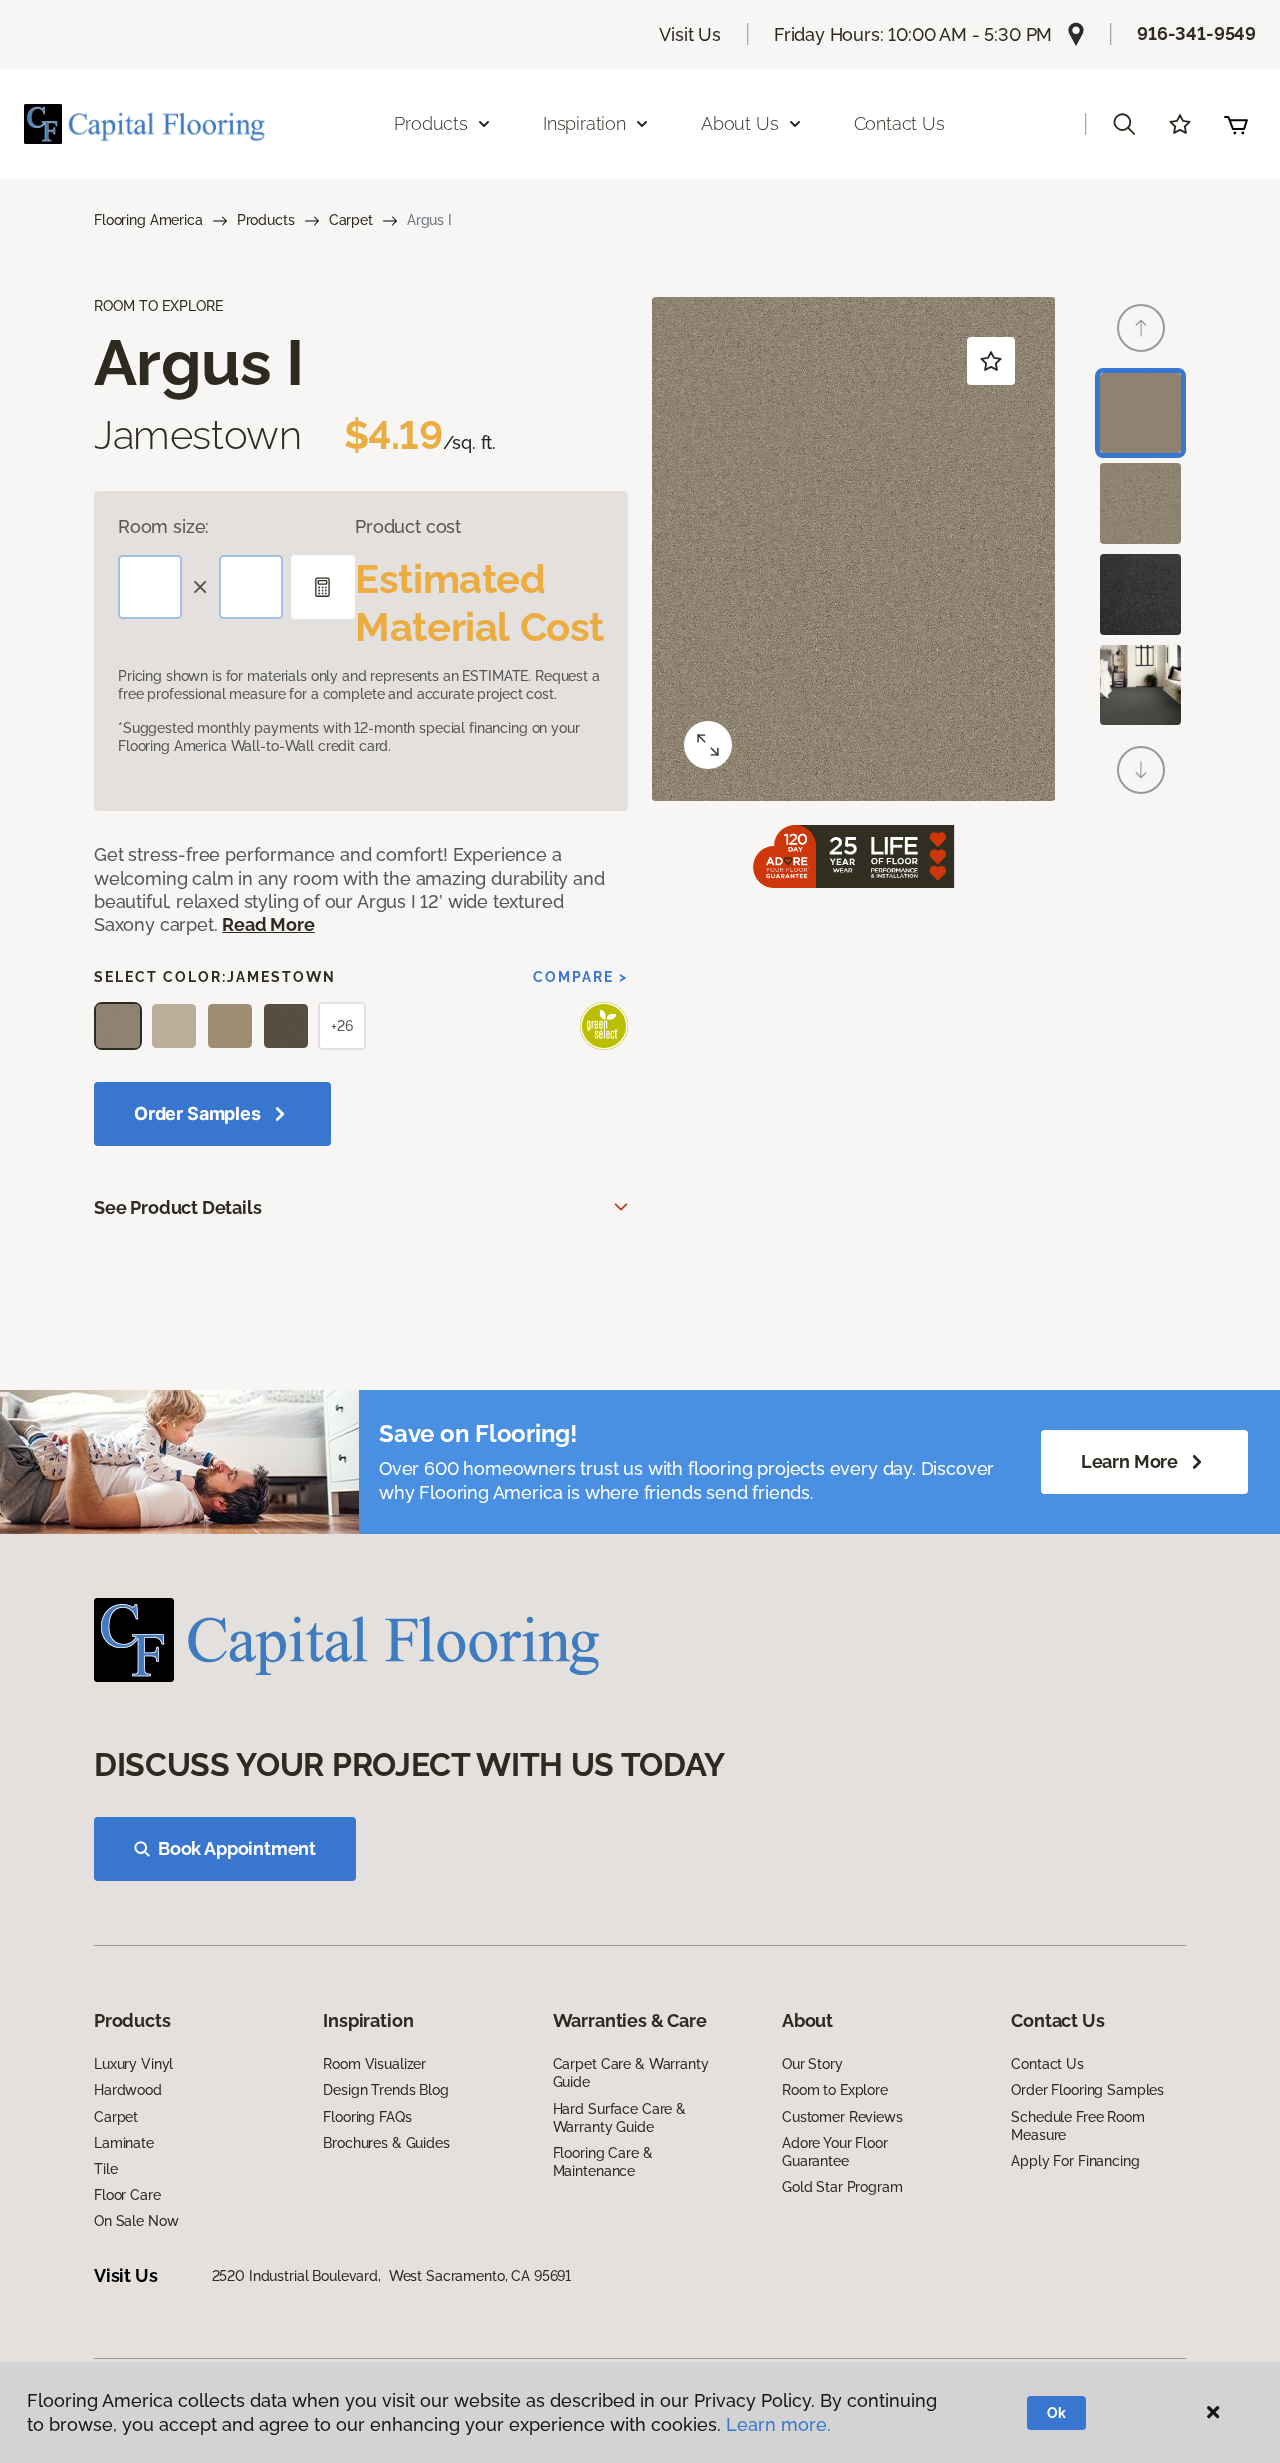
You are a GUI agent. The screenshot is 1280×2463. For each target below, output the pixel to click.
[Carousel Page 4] (1140, 685)
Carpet (351, 220)
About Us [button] (740, 123)
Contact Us (899, 123)
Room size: (163, 526)
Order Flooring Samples (1087, 2090)
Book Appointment (237, 1848)
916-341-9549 (1196, 33)
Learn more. (778, 2424)
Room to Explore (835, 2090)
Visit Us (690, 34)
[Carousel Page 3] (1140, 594)
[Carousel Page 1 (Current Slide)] (1140, 413)
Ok (1056, 2413)
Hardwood (128, 2090)
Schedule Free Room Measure (1077, 2126)
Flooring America (148, 220)
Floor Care (127, 2195)
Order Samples (197, 1113)
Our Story (812, 2064)
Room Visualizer (374, 2064)
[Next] (1141, 770)
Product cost (408, 526)
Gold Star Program (842, 2187)
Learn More (1129, 1461)
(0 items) (1236, 124)
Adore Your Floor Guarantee (835, 2152)
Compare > (580, 977)
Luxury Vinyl (133, 2064)
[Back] (1141, 328)
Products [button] (431, 123)
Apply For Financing (1075, 2161)
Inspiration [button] (584, 123)
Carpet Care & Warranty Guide (631, 2073)
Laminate (124, 2143)
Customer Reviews (842, 2117)
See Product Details (178, 1207)
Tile (105, 2169)
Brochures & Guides (386, 2143)
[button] (1124, 124)
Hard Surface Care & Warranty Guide (619, 2118)
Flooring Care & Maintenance (603, 2162)
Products (266, 220)
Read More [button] (268, 924)
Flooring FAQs (367, 2117)
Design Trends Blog (385, 2090)
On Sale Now (136, 2221)
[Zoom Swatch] (708, 745)
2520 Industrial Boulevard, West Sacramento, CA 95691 (392, 2276)
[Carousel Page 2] (1140, 503)
